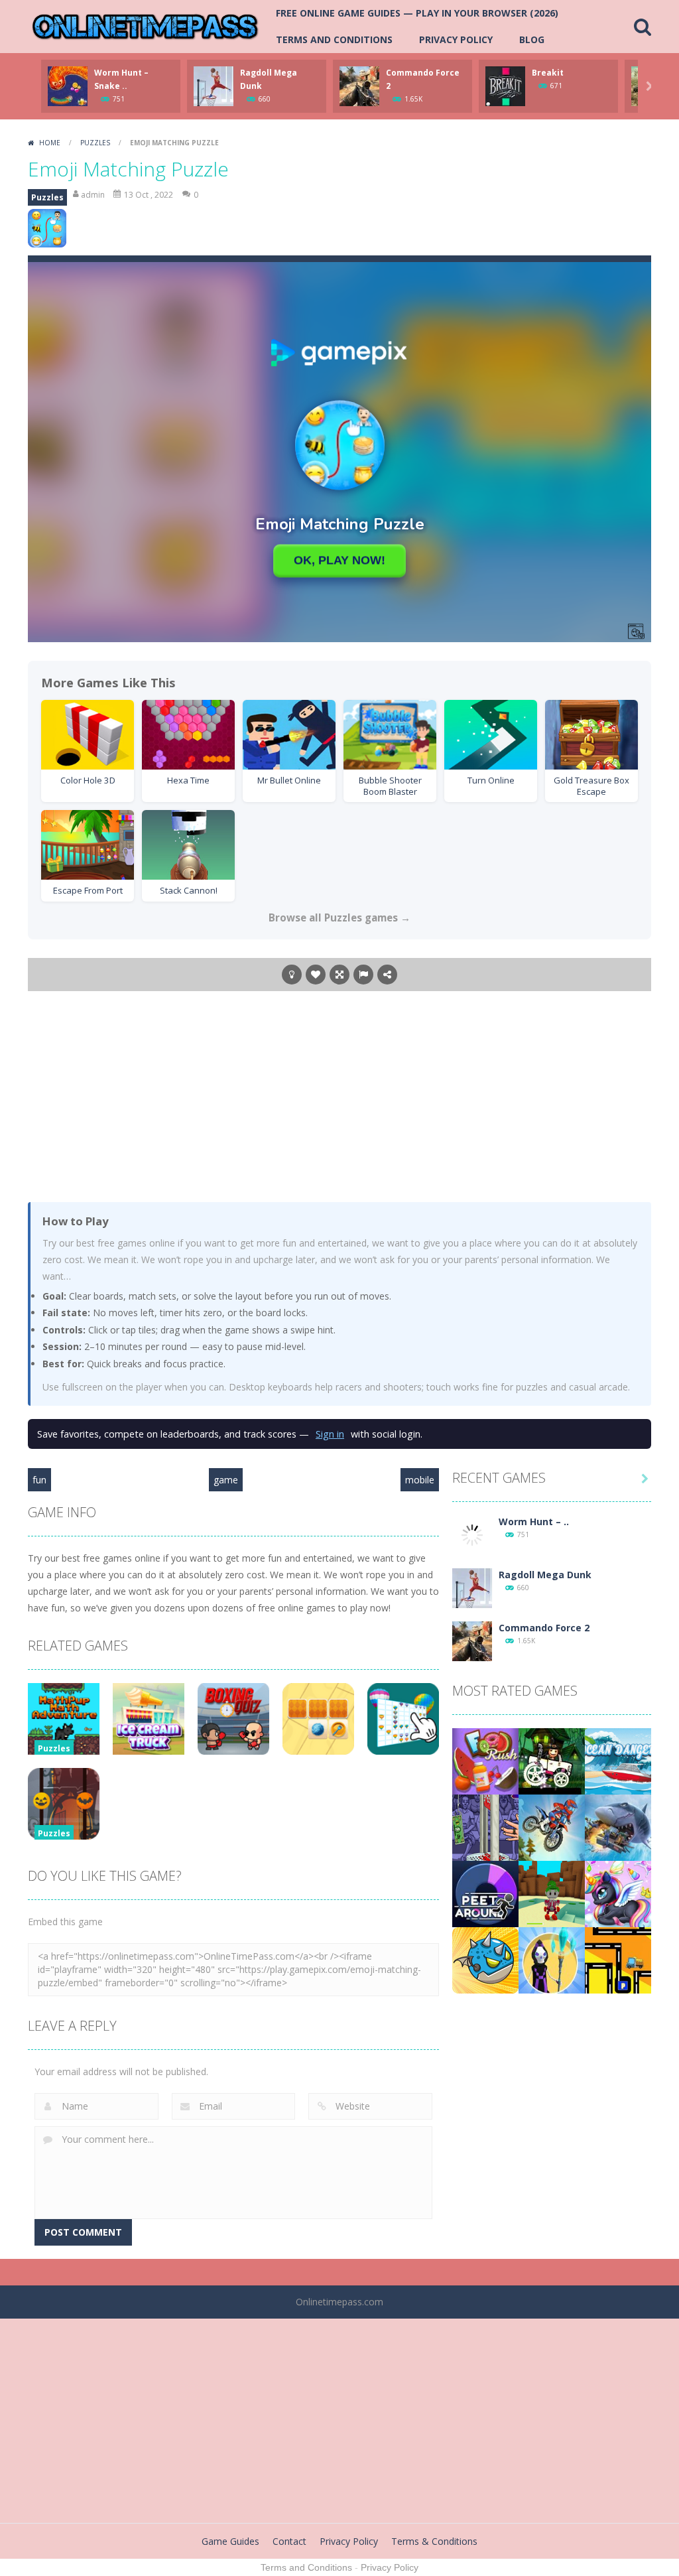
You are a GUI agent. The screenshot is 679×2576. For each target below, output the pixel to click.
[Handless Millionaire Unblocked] (485, 1826)
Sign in (330, 1434)
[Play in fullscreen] (339, 975)
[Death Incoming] (552, 1959)
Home (50, 143)
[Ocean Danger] (618, 1760)
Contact (289, 2541)
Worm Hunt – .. (534, 1522)
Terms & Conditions (434, 2541)
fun (39, 1480)
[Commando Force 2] (472, 1640)
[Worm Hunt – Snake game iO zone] (472, 1533)
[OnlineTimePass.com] (145, 26)
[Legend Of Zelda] (552, 1892)
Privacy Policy (456, 39)
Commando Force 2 (544, 1628)
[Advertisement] (339, 1096)
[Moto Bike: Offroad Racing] (552, 1826)
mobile (420, 1480)
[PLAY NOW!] (68, 85)
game (226, 1480)
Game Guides (230, 2541)
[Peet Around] (485, 1892)
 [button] (363, 975)
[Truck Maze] (618, 1959)
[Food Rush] (485, 1760)
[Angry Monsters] (485, 1959)
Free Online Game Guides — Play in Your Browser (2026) (417, 13)
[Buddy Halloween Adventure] (552, 1760)
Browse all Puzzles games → (339, 917)
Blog (532, 39)
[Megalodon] (618, 1826)
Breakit (548, 73)
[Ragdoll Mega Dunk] (472, 1587)
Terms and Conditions (334, 39)
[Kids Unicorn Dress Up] (618, 1892)
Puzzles (95, 143)
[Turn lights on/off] (292, 975)
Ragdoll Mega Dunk (545, 1575)
